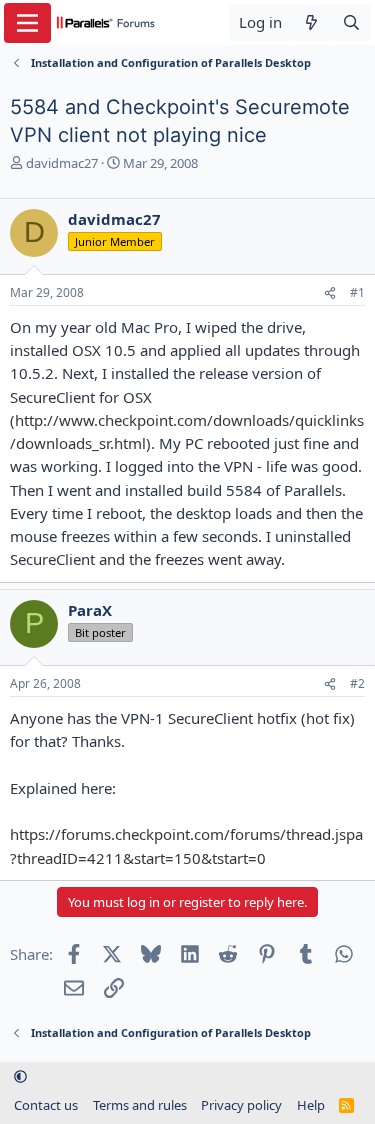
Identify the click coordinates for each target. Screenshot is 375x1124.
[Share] (330, 293)
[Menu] (27, 23)
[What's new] (311, 22)
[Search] (351, 22)
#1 (357, 292)
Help (311, 1105)
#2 (357, 683)
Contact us (46, 1105)
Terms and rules (140, 1105)
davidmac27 (62, 163)
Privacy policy (241, 1105)
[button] (20, 1077)
